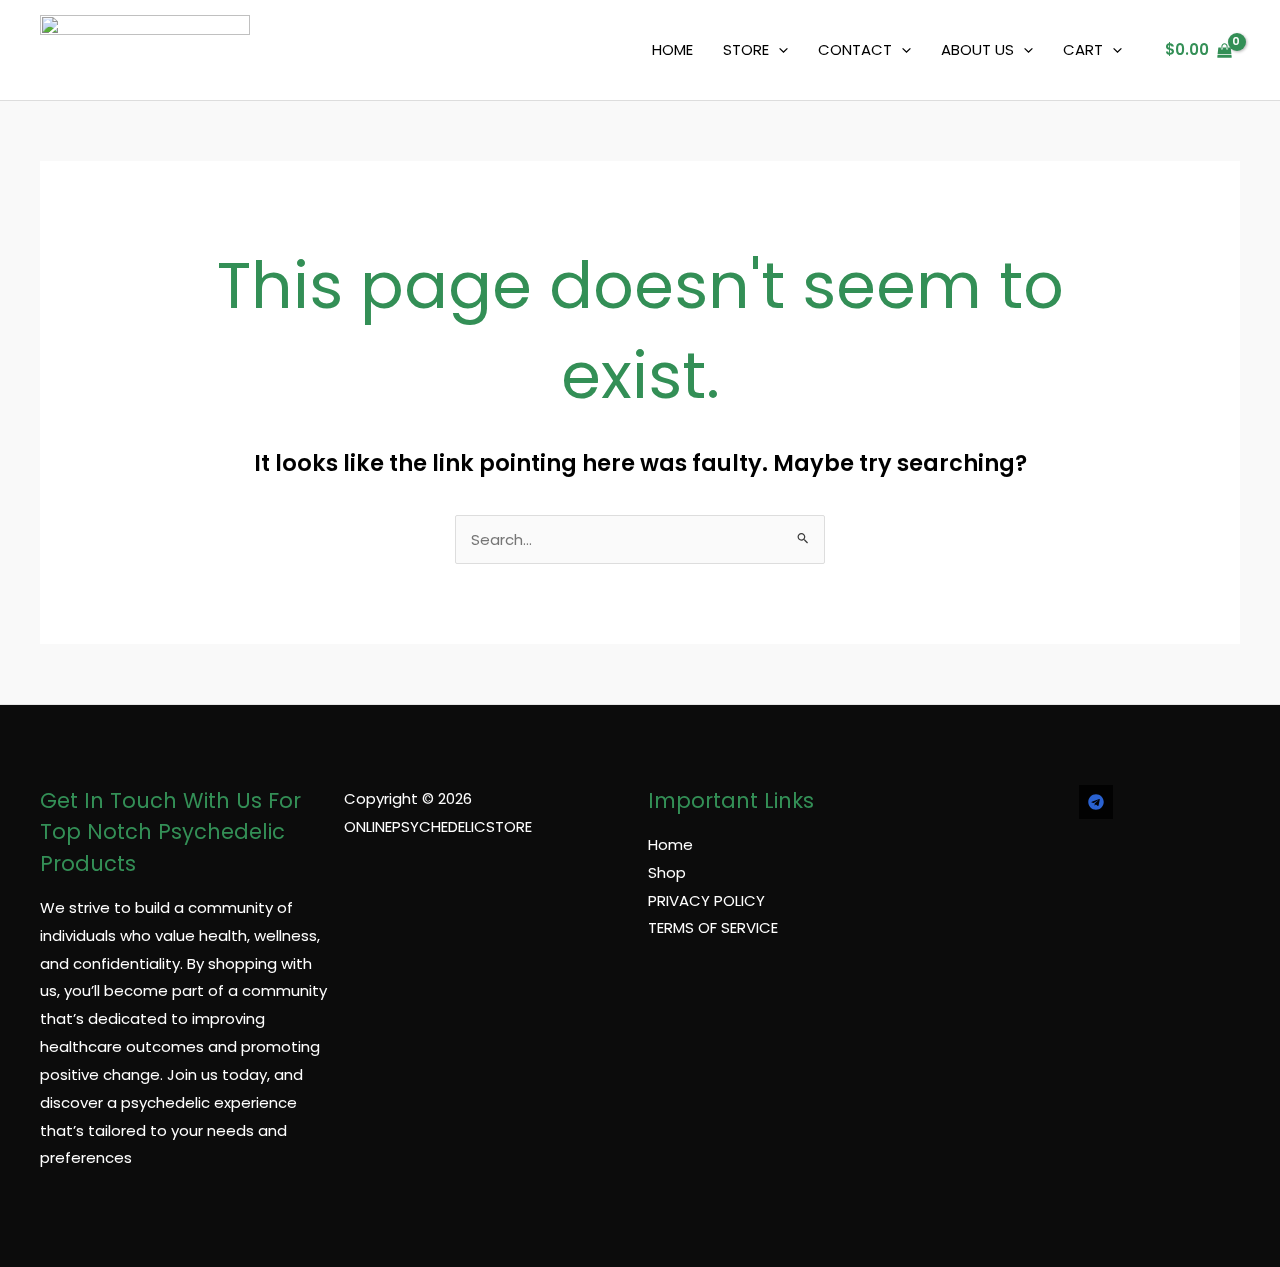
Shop (667, 872)
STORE (746, 49)
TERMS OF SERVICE (713, 927)
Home (670, 844)
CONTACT (855, 49)
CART (1083, 49)
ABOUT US (977, 49)
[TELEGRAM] (1096, 802)
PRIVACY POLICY (706, 900)
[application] (778, 50)
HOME (672, 49)
